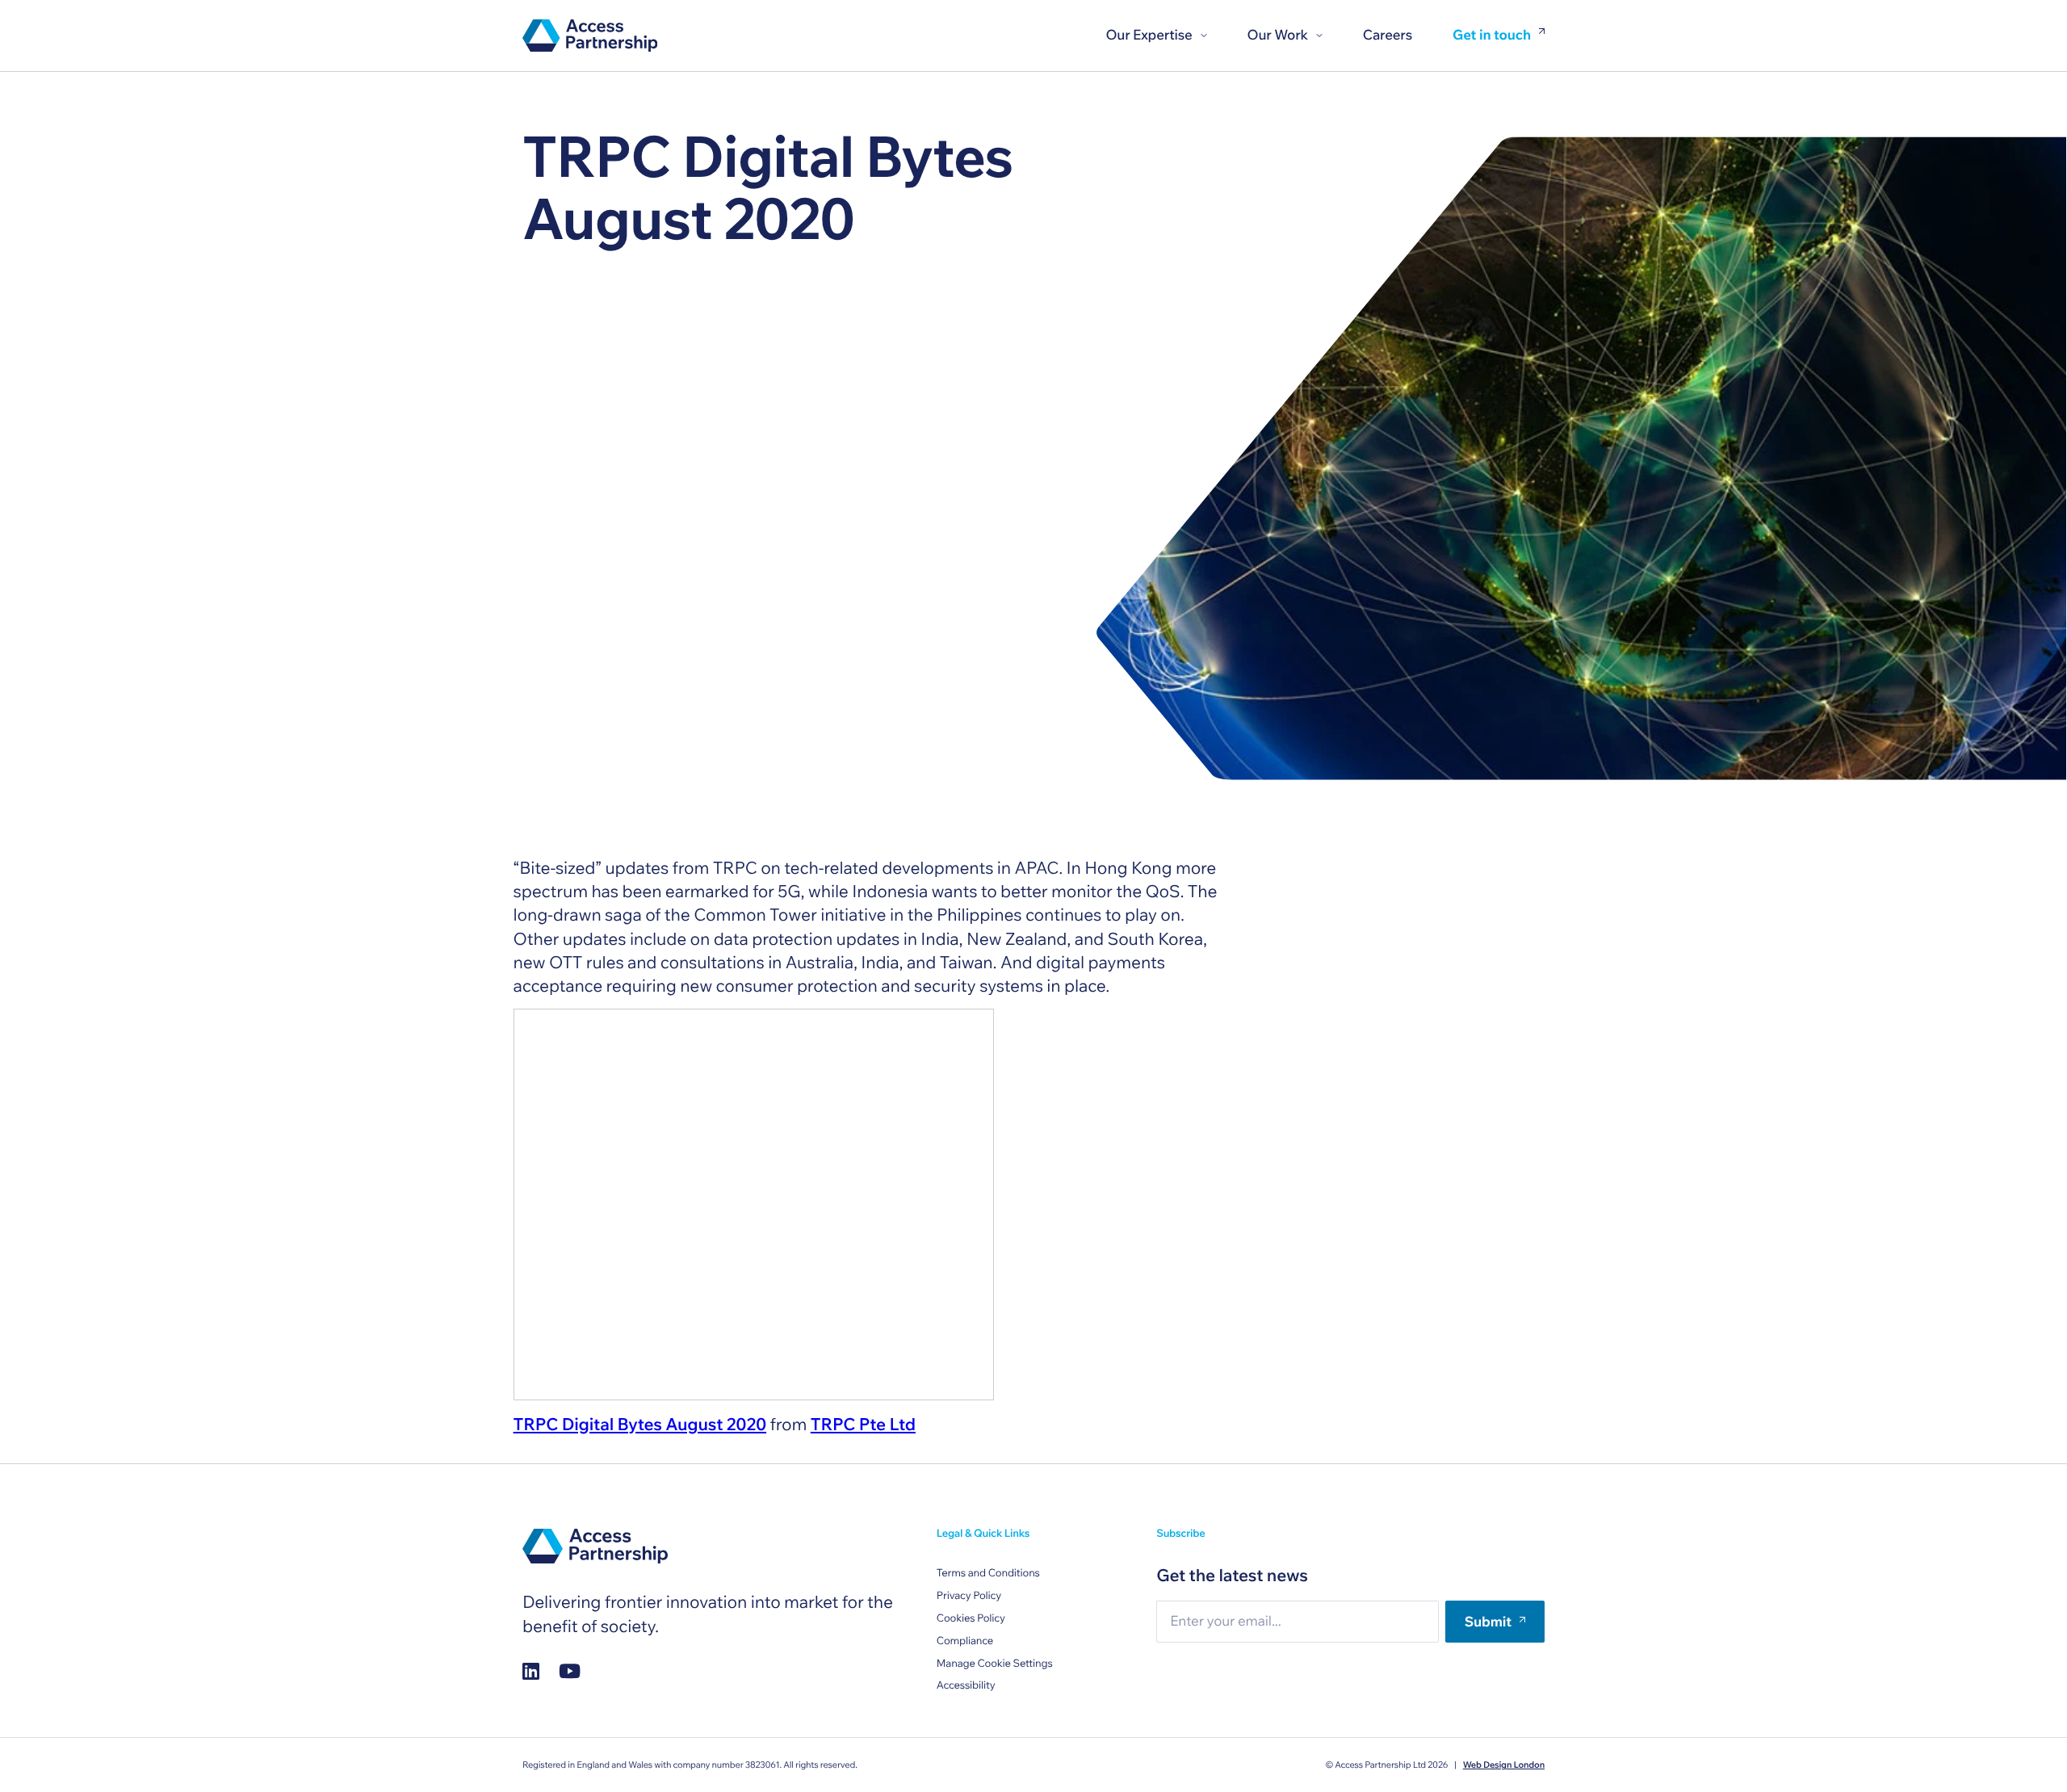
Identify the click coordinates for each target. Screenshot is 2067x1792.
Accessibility (966, 1685)
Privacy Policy (969, 1596)
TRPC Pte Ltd (863, 1425)
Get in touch (1492, 36)
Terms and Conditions (988, 1573)
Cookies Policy (971, 1618)
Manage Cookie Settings (995, 1664)
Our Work (1278, 35)
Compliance (965, 1641)
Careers (1388, 35)
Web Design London (1504, 1765)
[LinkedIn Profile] (531, 1671)
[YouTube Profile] (570, 1671)
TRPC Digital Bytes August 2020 (640, 1425)
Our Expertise (1149, 35)
